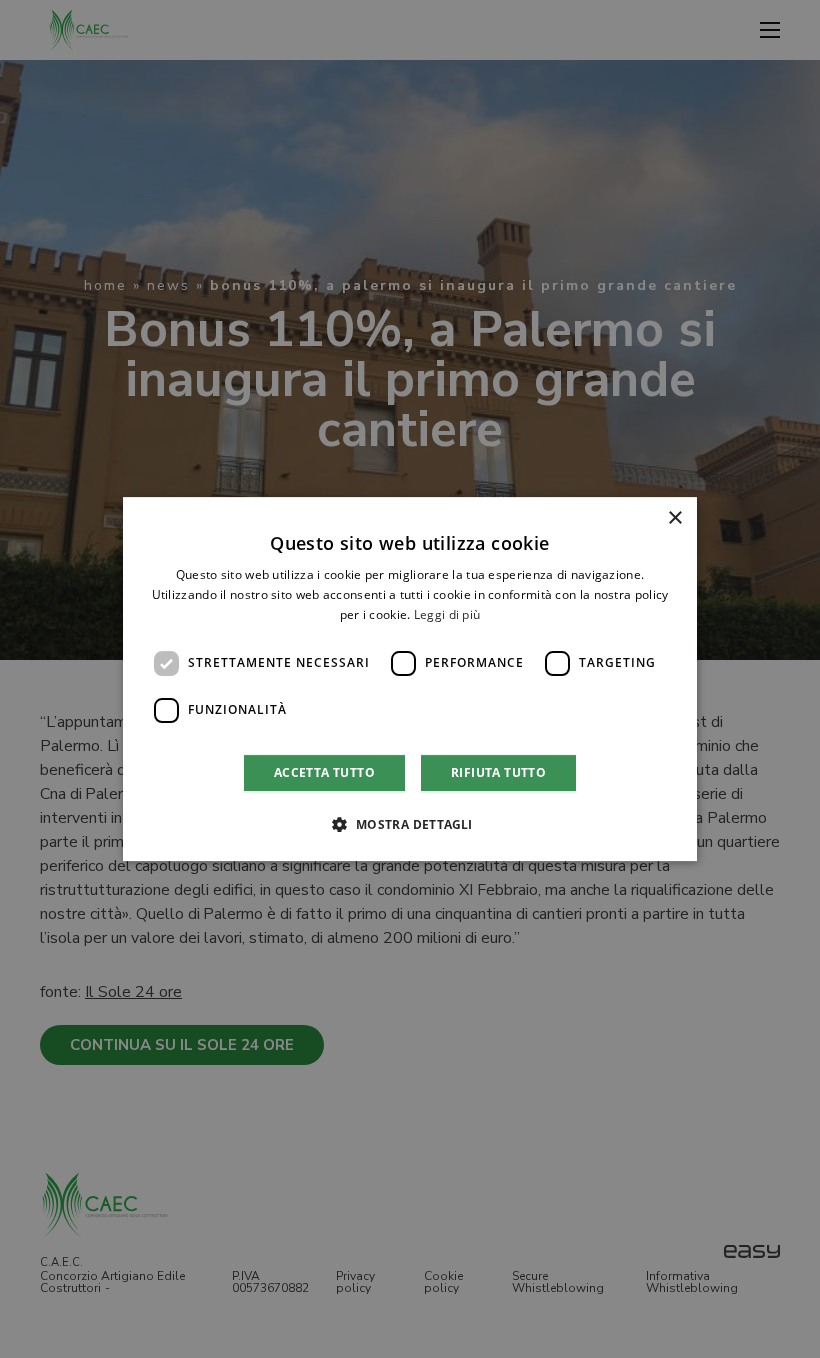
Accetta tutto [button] (324, 772)
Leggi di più (447, 614)
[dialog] (410, 679)
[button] (409, 824)
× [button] (674, 518)
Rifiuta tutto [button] (498, 772)
